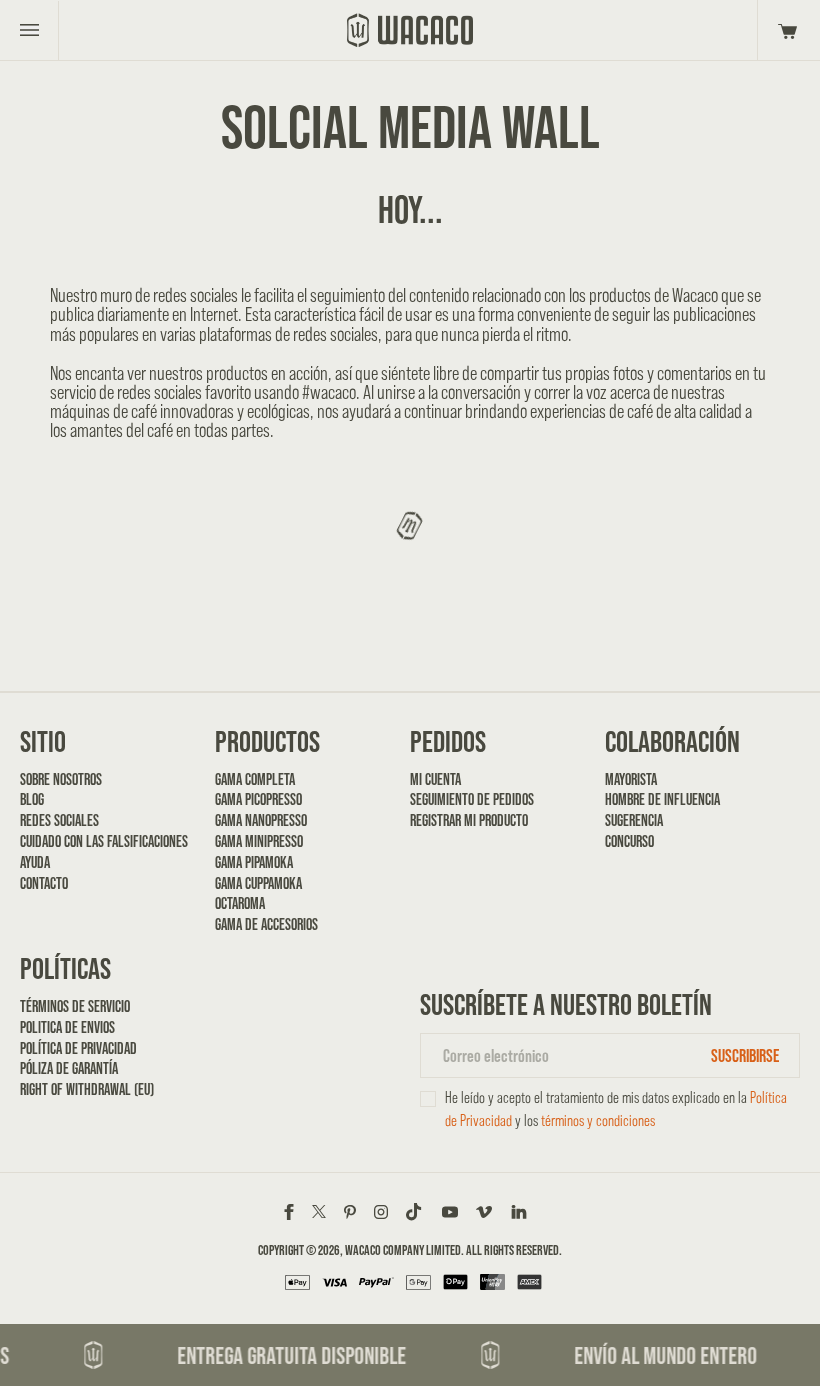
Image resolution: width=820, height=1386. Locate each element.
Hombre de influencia (662, 799)
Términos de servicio (75, 1006)
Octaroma (240, 903)
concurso (629, 841)
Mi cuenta (435, 779)
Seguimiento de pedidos (472, 799)
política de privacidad (78, 1048)
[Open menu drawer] (29, 30)
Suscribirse (745, 1055)
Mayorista (631, 779)
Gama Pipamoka (254, 862)
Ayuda (35, 862)
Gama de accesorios (266, 924)
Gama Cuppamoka (258, 883)
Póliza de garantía (69, 1068)
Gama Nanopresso (261, 820)
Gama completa (255, 779)
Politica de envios (67, 1027)
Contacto (44, 883)
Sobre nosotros (61, 779)
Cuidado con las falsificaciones (104, 841)
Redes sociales (59, 820)
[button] (784, 30)
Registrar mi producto (469, 820)
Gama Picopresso (258, 799)
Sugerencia (634, 820)
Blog (32, 799)
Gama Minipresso (259, 841)
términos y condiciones (598, 1120)
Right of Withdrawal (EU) (87, 1089)
